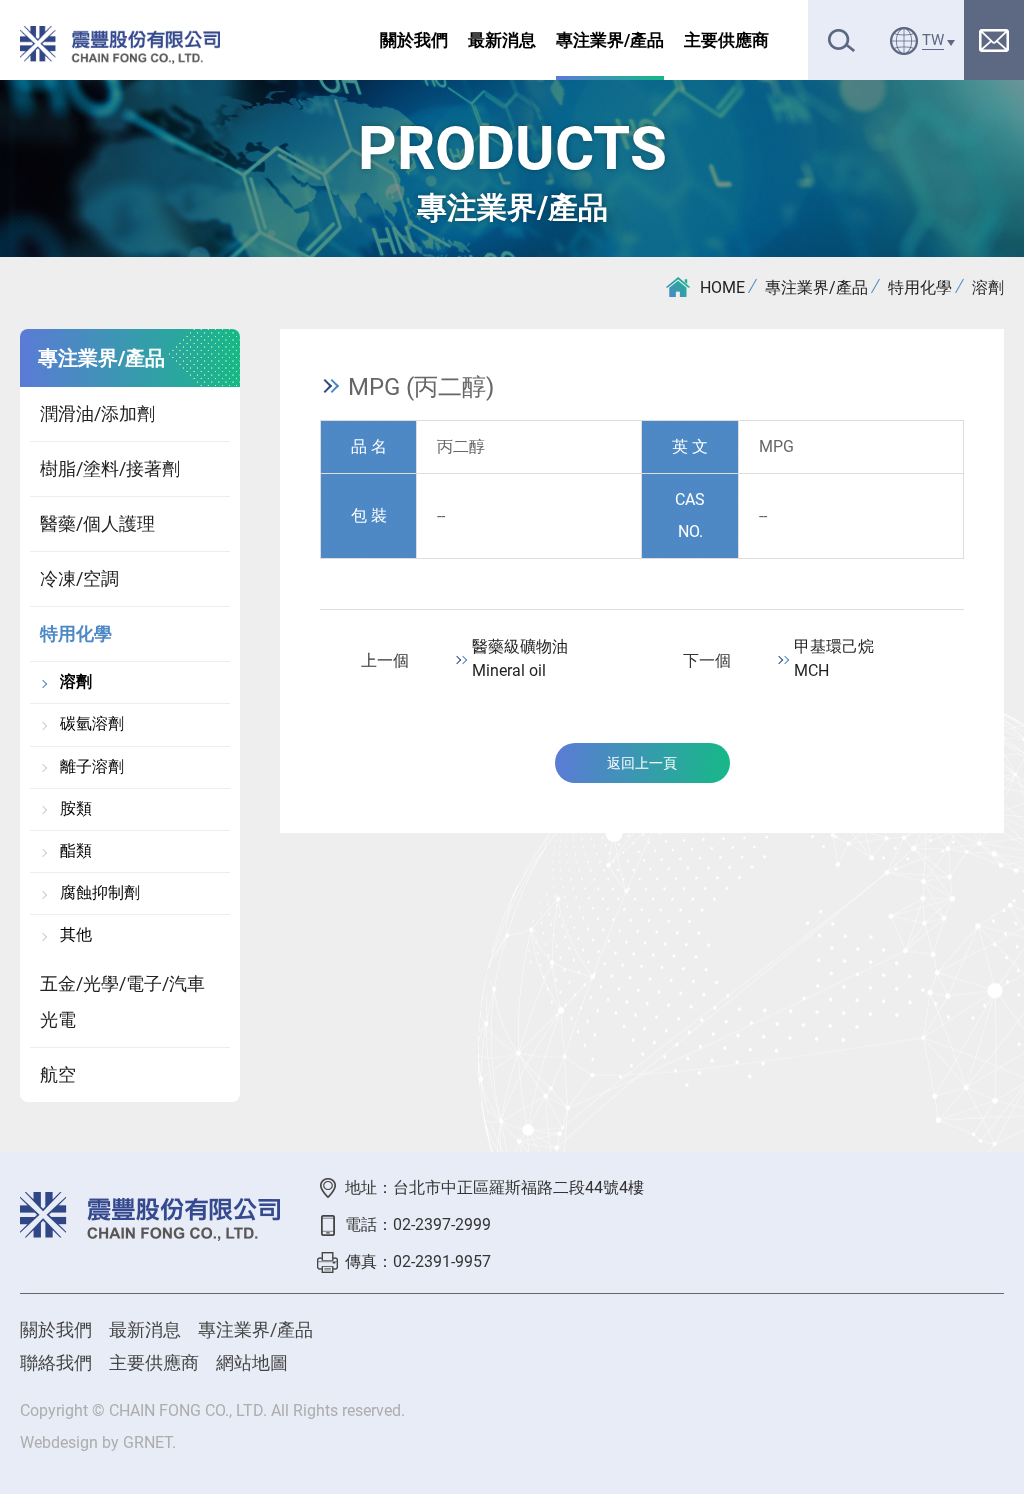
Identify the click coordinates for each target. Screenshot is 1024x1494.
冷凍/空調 (79, 578)
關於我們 (414, 40)
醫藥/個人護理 (97, 523)
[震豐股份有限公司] (120, 45)
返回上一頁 (642, 763)
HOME (722, 287)
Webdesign (59, 1442)
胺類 (76, 809)
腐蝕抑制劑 (100, 893)
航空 (58, 1074)
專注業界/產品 (610, 40)
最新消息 (502, 40)
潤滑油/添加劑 (97, 413)
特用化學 (920, 287)
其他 (76, 935)
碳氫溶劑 (92, 724)
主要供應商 (726, 40)
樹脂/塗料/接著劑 (110, 468)
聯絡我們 (56, 1362)
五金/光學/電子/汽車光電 (122, 1001)
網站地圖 (252, 1362)
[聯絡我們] (994, 40)
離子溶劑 (92, 767)
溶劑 (988, 287)
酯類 (76, 851)
